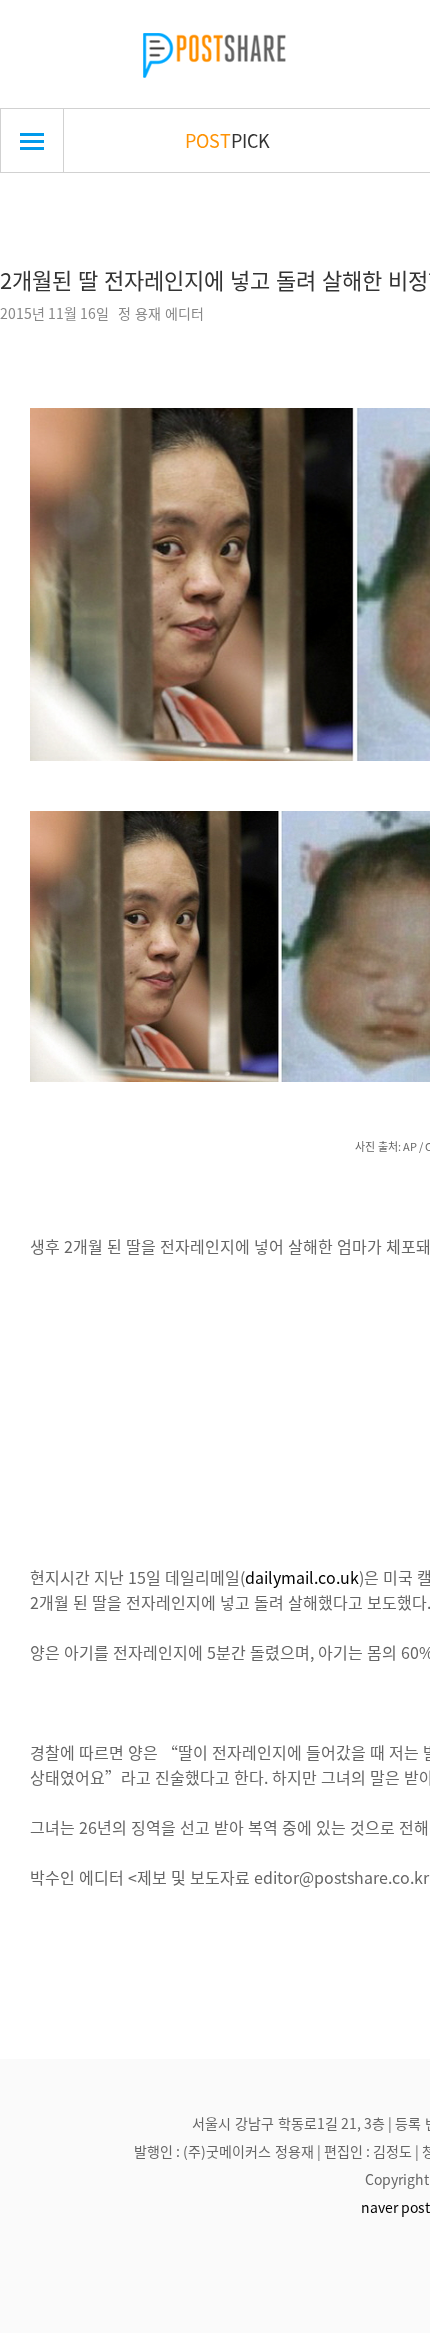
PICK (227, 140)
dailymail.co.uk (302, 1577)
